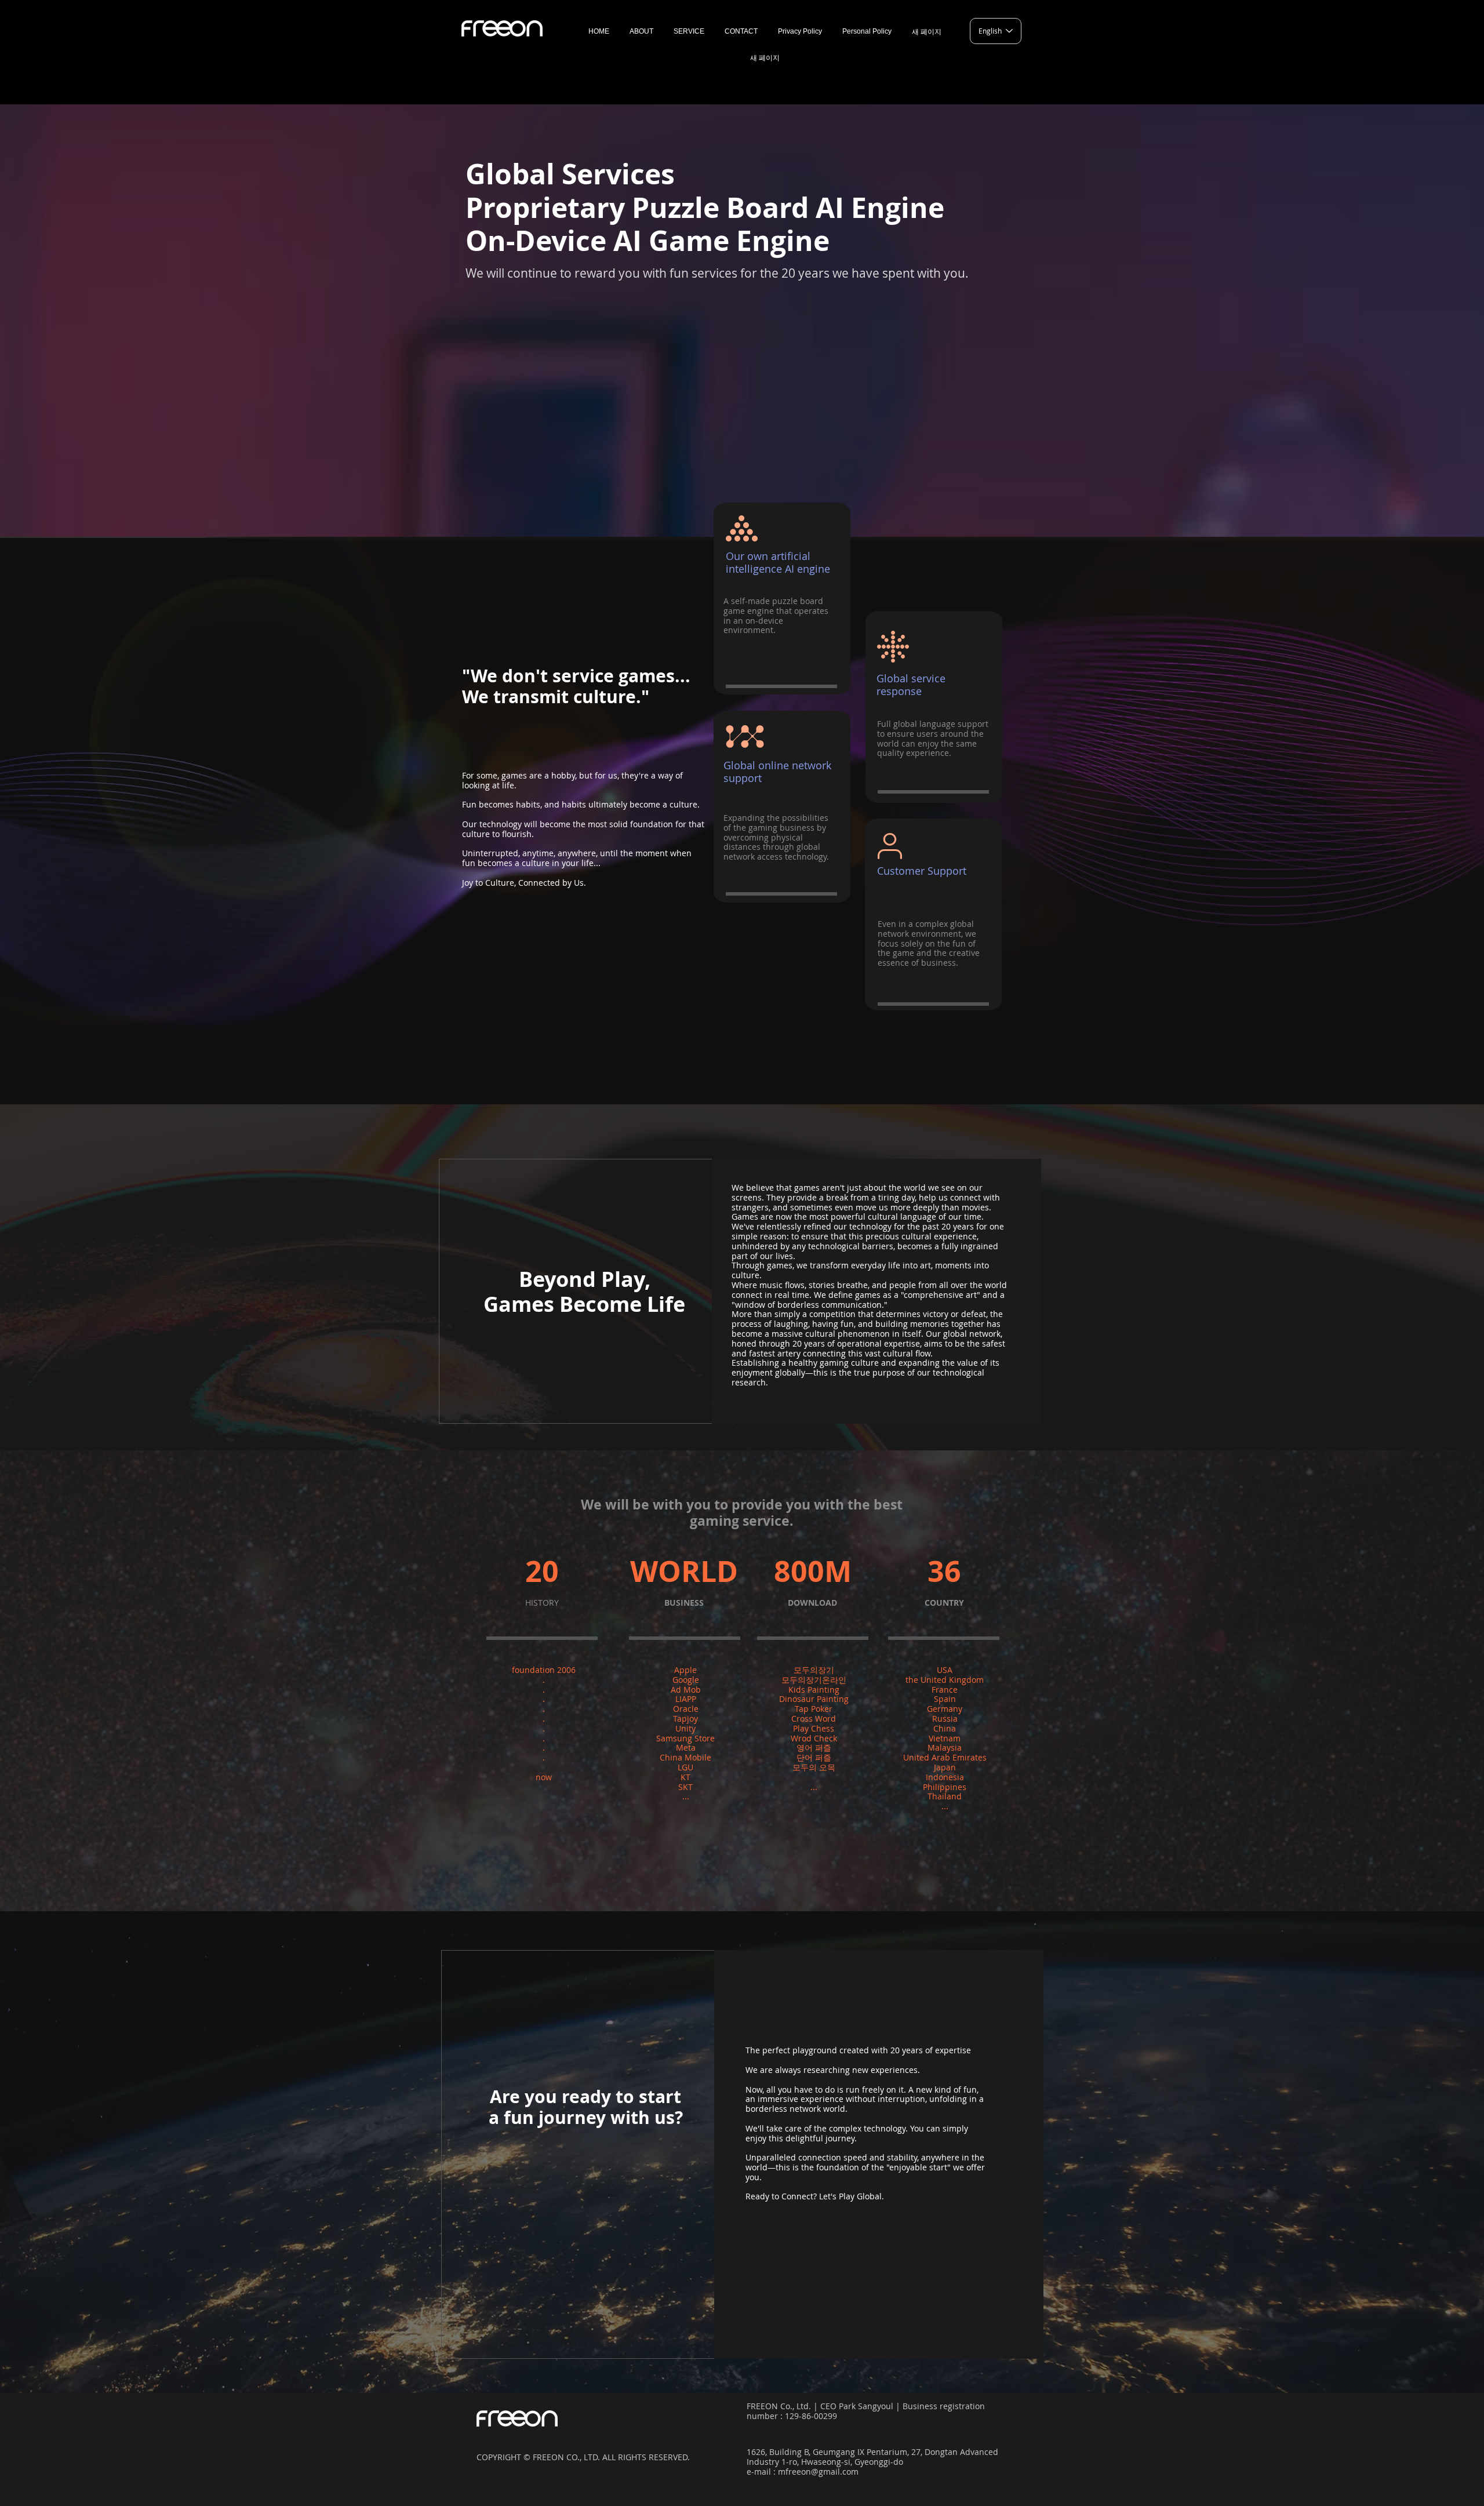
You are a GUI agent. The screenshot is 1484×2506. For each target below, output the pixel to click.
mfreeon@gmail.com (818, 2472)
